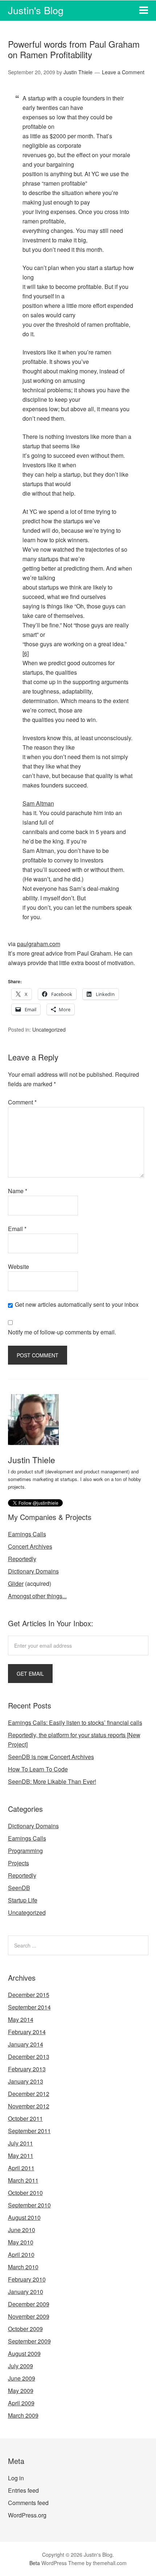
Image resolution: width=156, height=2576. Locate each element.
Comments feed (28, 2503)
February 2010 (27, 2279)
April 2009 (21, 2403)
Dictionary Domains (33, 1571)
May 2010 (21, 2242)
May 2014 (21, 2019)
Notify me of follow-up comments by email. (62, 1332)
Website (19, 1267)
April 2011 (21, 2168)
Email (17, 1229)
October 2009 (25, 2329)
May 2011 (21, 2156)
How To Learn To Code (38, 1769)
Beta (35, 2563)
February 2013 (27, 2069)
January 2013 (26, 2081)
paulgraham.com (39, 944)
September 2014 (29, 2007)
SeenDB (19, 1888)
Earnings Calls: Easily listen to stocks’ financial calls (75, 1722)
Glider (16, 1583)
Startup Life (23, 1900)
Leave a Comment (123, 72)
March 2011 (23, 2180)
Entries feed (23, 2490)
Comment (22, 1102)
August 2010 (24, 2217)
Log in (16, 2478)
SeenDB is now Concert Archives (51, 1757)
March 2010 (23, 2267)
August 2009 (24, 2353)
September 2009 (29, 2341)
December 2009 (29, 2304)
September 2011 (29, 2131)
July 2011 (20, 2143)
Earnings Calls (27, 1534)
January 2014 (26, 2044)
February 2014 (27, 2032)
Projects (19, 1863)
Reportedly (22, 1559)
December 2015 (29, 1995)
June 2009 (22, 2378)
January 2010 (26, 2292)
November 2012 (29, 2106)
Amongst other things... (37, 1596)
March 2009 (23, 2415)
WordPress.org (27, 2515)
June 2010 (22, 2230)
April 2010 (21, 2255)
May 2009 (21, 2391)
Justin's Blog (36, 10)
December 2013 (29, 2057)
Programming (25, 1851)
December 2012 (29, 2094)
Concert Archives (30, 1546)
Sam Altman (38, 803)
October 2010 (25, 2193)
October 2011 (25, 2118)
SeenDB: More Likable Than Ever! (52, 1781)
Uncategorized (49, 1029)
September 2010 (29, 2205)
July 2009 (20, 2366)
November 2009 (29, 2316)
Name (18, 1191)
